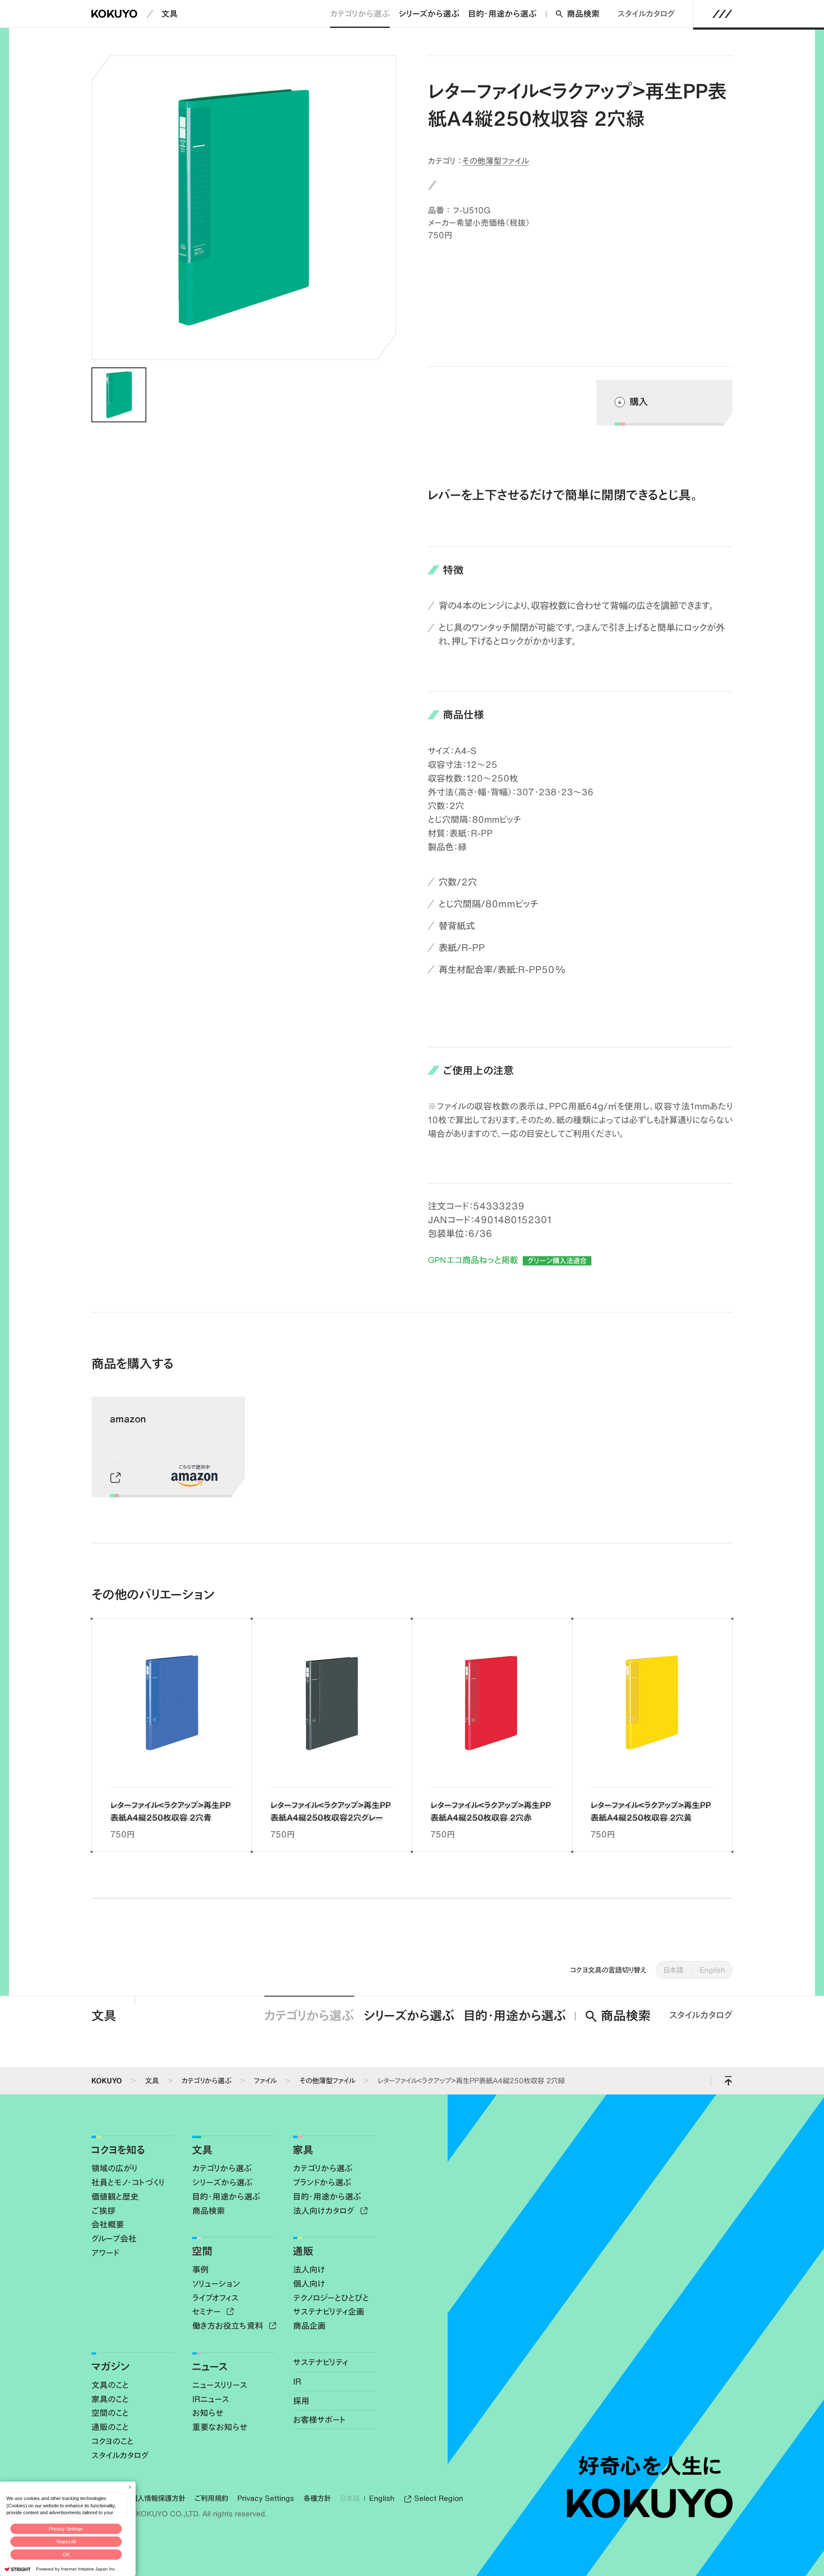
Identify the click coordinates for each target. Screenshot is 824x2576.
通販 (303, 2251)
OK (66, 2555)
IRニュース (211, 2399)
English (712, 1970)
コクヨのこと (112, 2441)
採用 (301, 2401)
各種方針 (317, 2498)
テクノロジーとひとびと (331, 2298)
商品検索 (583, 14)
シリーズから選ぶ (429, 14)
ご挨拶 (103, 2211)
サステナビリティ (321, 2362)
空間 (202, 2251)
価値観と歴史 (115, 2196)
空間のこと (110, 2413)
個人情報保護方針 (158, 2498)
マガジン (111, 2366)
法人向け (309, 2269)
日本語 (673, 1970)
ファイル (265, 2080)
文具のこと (110, 2385)
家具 (303, 2150)
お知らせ (208, 2413)
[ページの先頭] (729, 2081)
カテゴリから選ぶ (360, 14)
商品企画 (309, 2326)
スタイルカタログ (646, 14)
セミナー (208, 2311)
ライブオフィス (215, 2298)
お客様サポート (320, 2420)
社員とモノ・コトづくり (128, 2182)
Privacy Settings (66, 2529)
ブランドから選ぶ (322, 2182)
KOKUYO (107, 2080)
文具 (170, 14)
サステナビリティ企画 (329, 2311)
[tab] (119, 395)
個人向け (309, 2284)
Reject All (66, 2542)
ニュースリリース (220, 2385)
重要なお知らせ (220, 2427)
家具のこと (110, 2399)
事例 (200, 2269)
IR (297, 2381)
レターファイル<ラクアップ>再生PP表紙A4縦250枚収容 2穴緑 (471, 2080)
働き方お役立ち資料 (229, 2326)
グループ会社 (114, 2238)
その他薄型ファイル (495, 161)
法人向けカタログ (325, 2211)
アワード (105, 2253)
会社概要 (108, 2224)
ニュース (210, 2366)
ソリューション (216, 2284)
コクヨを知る (118, 2150)
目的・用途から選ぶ (502, 14)
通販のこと (110, 2427)
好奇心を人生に (650, 2466)
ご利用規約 (211, 2498)
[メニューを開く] (723, 14)
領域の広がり (115, 2168)
